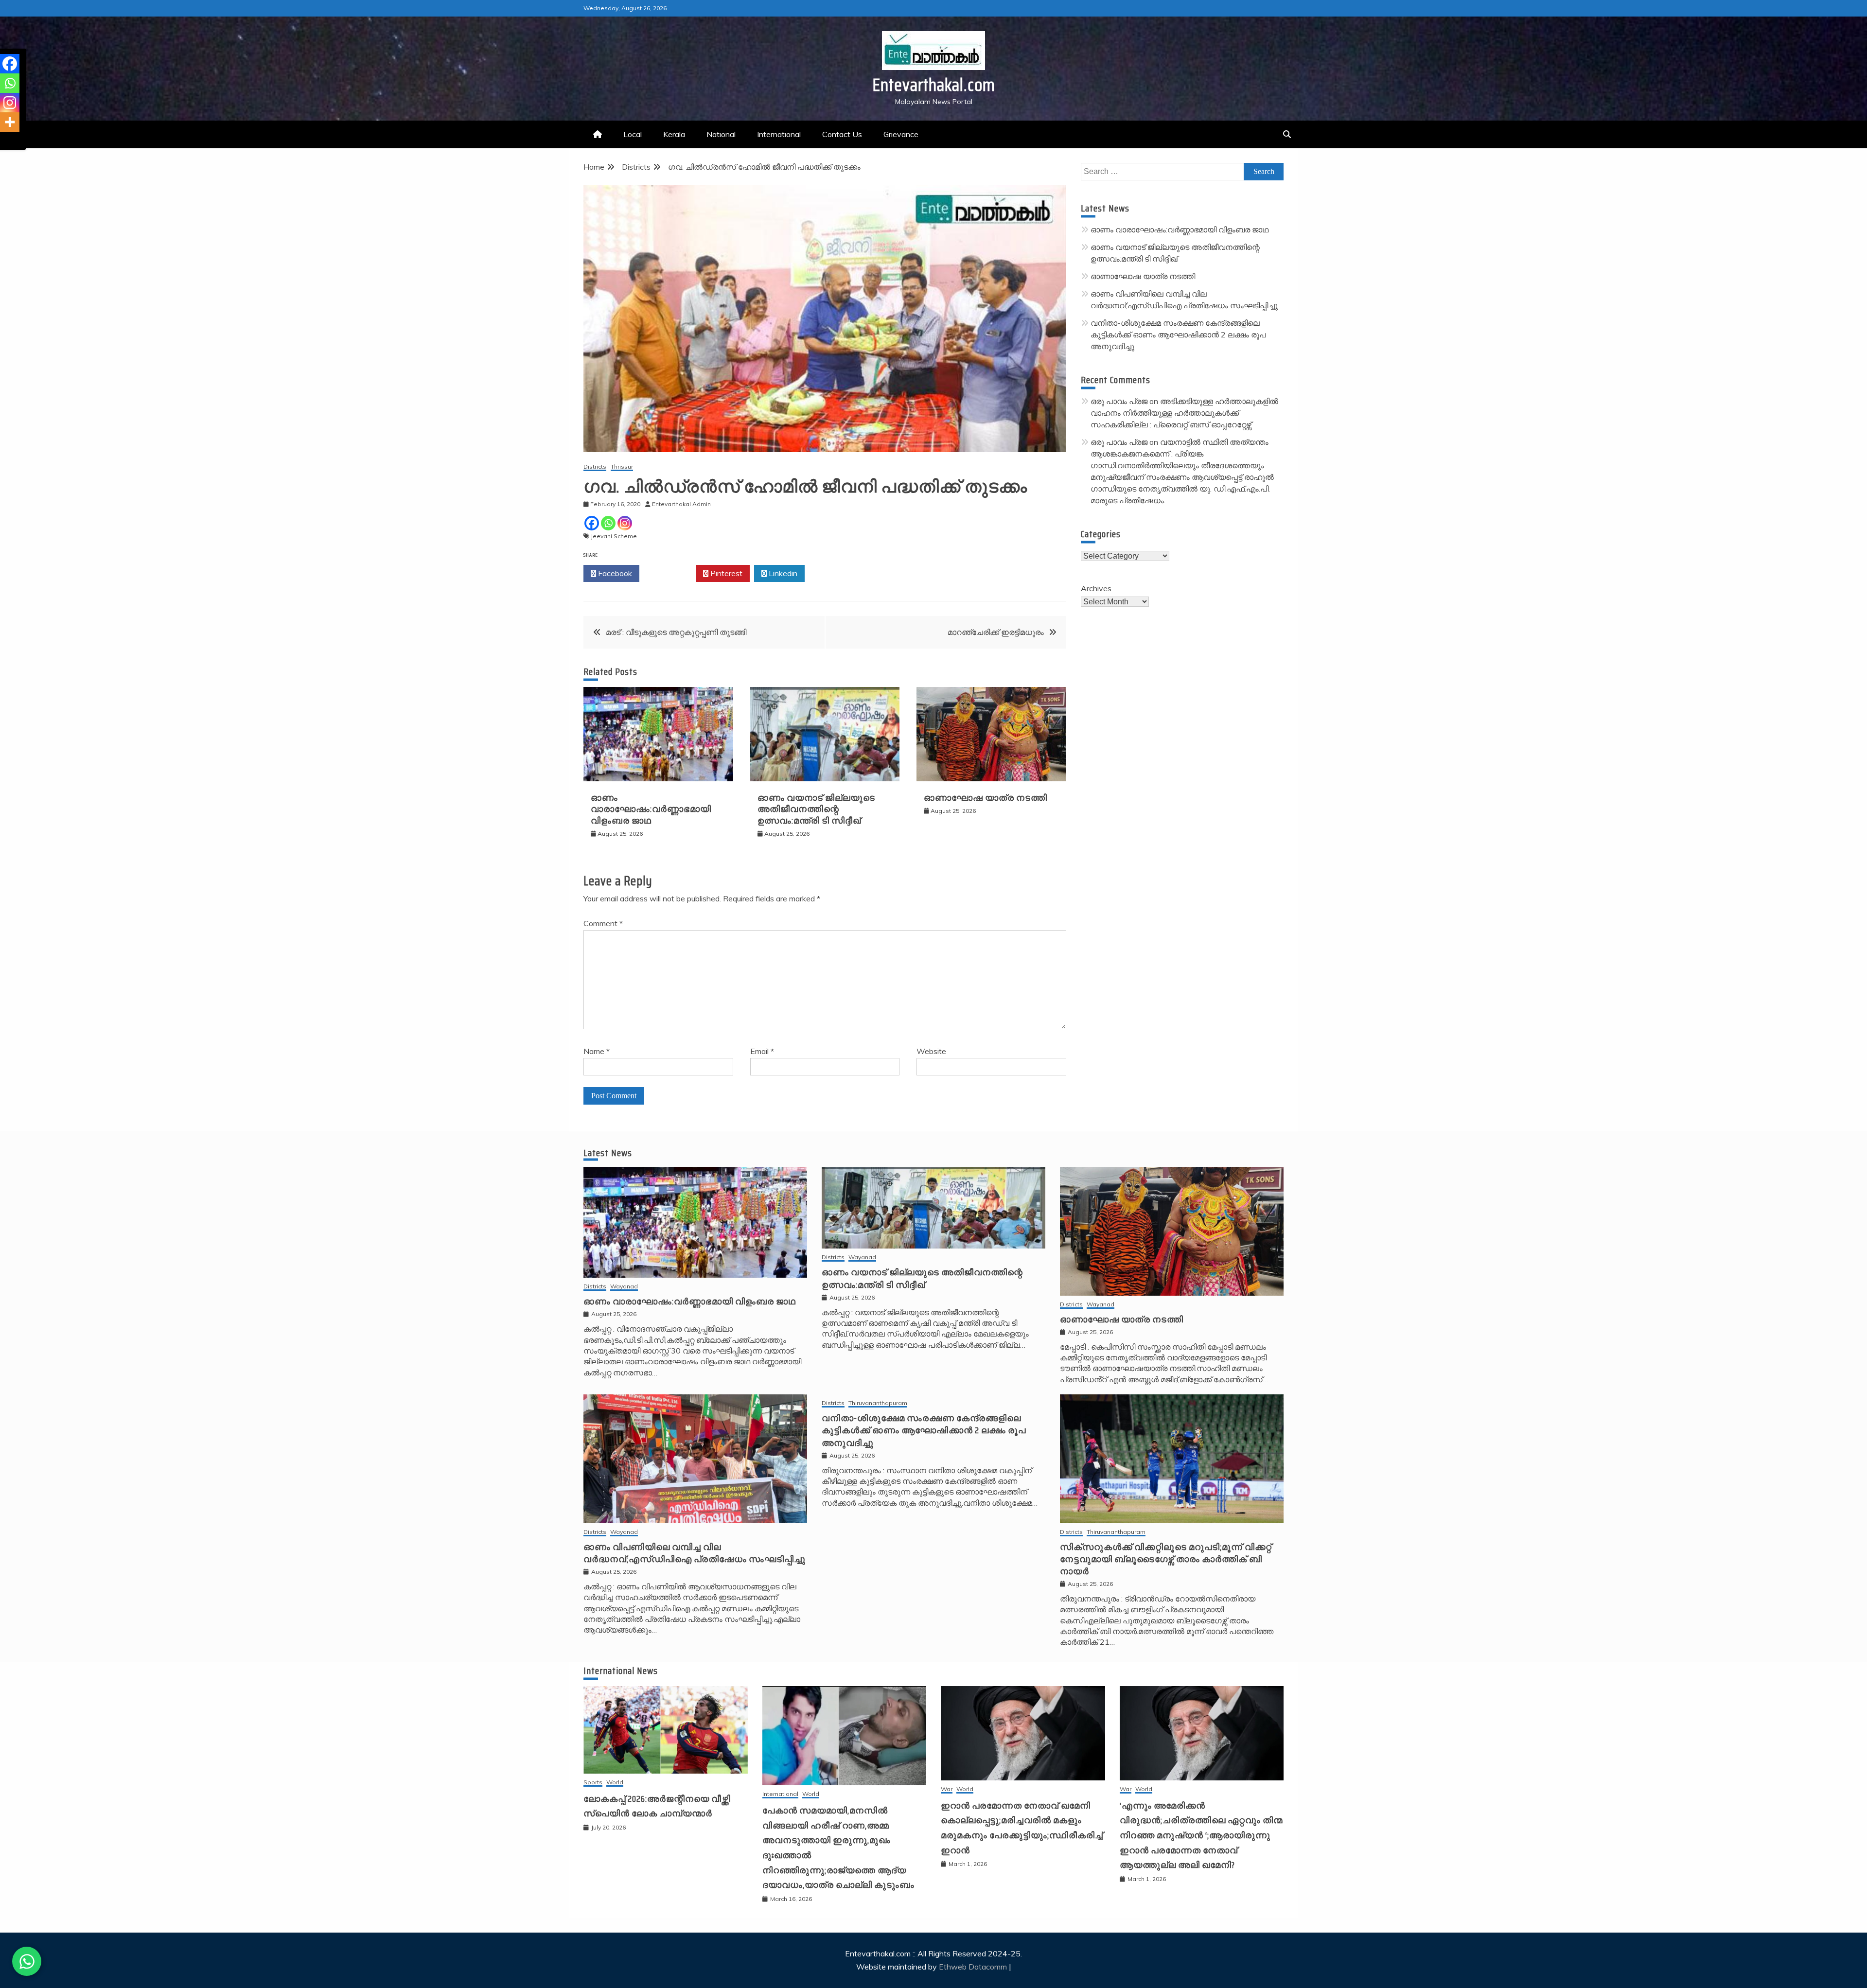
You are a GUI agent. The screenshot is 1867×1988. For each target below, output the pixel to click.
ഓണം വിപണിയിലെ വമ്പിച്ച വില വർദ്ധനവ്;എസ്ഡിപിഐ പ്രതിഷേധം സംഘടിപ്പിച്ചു (695, 1553)
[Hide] (4, 141)
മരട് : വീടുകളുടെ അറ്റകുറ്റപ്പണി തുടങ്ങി (676, 632)
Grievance (901, 134)
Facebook (614, 573)
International (779, 134)
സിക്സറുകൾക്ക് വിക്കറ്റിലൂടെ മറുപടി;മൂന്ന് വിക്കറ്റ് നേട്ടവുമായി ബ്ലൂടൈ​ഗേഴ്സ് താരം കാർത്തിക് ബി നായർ (1166, 1559)
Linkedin (782, 573)
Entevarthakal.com (934, 85)
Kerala (674, 134)
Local (633, 134)
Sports (593, 1783)
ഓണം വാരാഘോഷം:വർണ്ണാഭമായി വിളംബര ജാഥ (651, 809)
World (615, 1783)
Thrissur (622, 467)
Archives (1096, 588)
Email (762, 1051)
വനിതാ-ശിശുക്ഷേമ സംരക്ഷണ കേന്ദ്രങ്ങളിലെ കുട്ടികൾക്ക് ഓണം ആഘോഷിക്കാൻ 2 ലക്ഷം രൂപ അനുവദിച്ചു (1178, 334)
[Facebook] (592, 523)
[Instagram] (625, 523)
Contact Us (842, 134)
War (947, 1789)
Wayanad (624, 1287)
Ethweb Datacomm (973, 1967)
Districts (595, 467)
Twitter (670, 573)
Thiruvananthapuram (878, 1403)
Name (597, 1051)
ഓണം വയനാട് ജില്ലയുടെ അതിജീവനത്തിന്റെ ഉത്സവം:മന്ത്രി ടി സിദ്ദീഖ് (816, 809)
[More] (10, 122)
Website (931, 1051)
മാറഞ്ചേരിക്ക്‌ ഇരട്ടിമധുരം (996, 632)
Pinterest (725, 573)
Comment (603, 923)
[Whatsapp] (608, 523)
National (721, 134)
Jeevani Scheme (614, 536)
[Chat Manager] (27, 1961)
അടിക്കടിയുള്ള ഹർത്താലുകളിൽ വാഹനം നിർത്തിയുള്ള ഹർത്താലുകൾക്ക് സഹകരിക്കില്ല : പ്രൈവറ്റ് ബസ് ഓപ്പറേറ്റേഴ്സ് (1184, 413)
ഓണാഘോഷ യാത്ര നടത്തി (986, 798)
